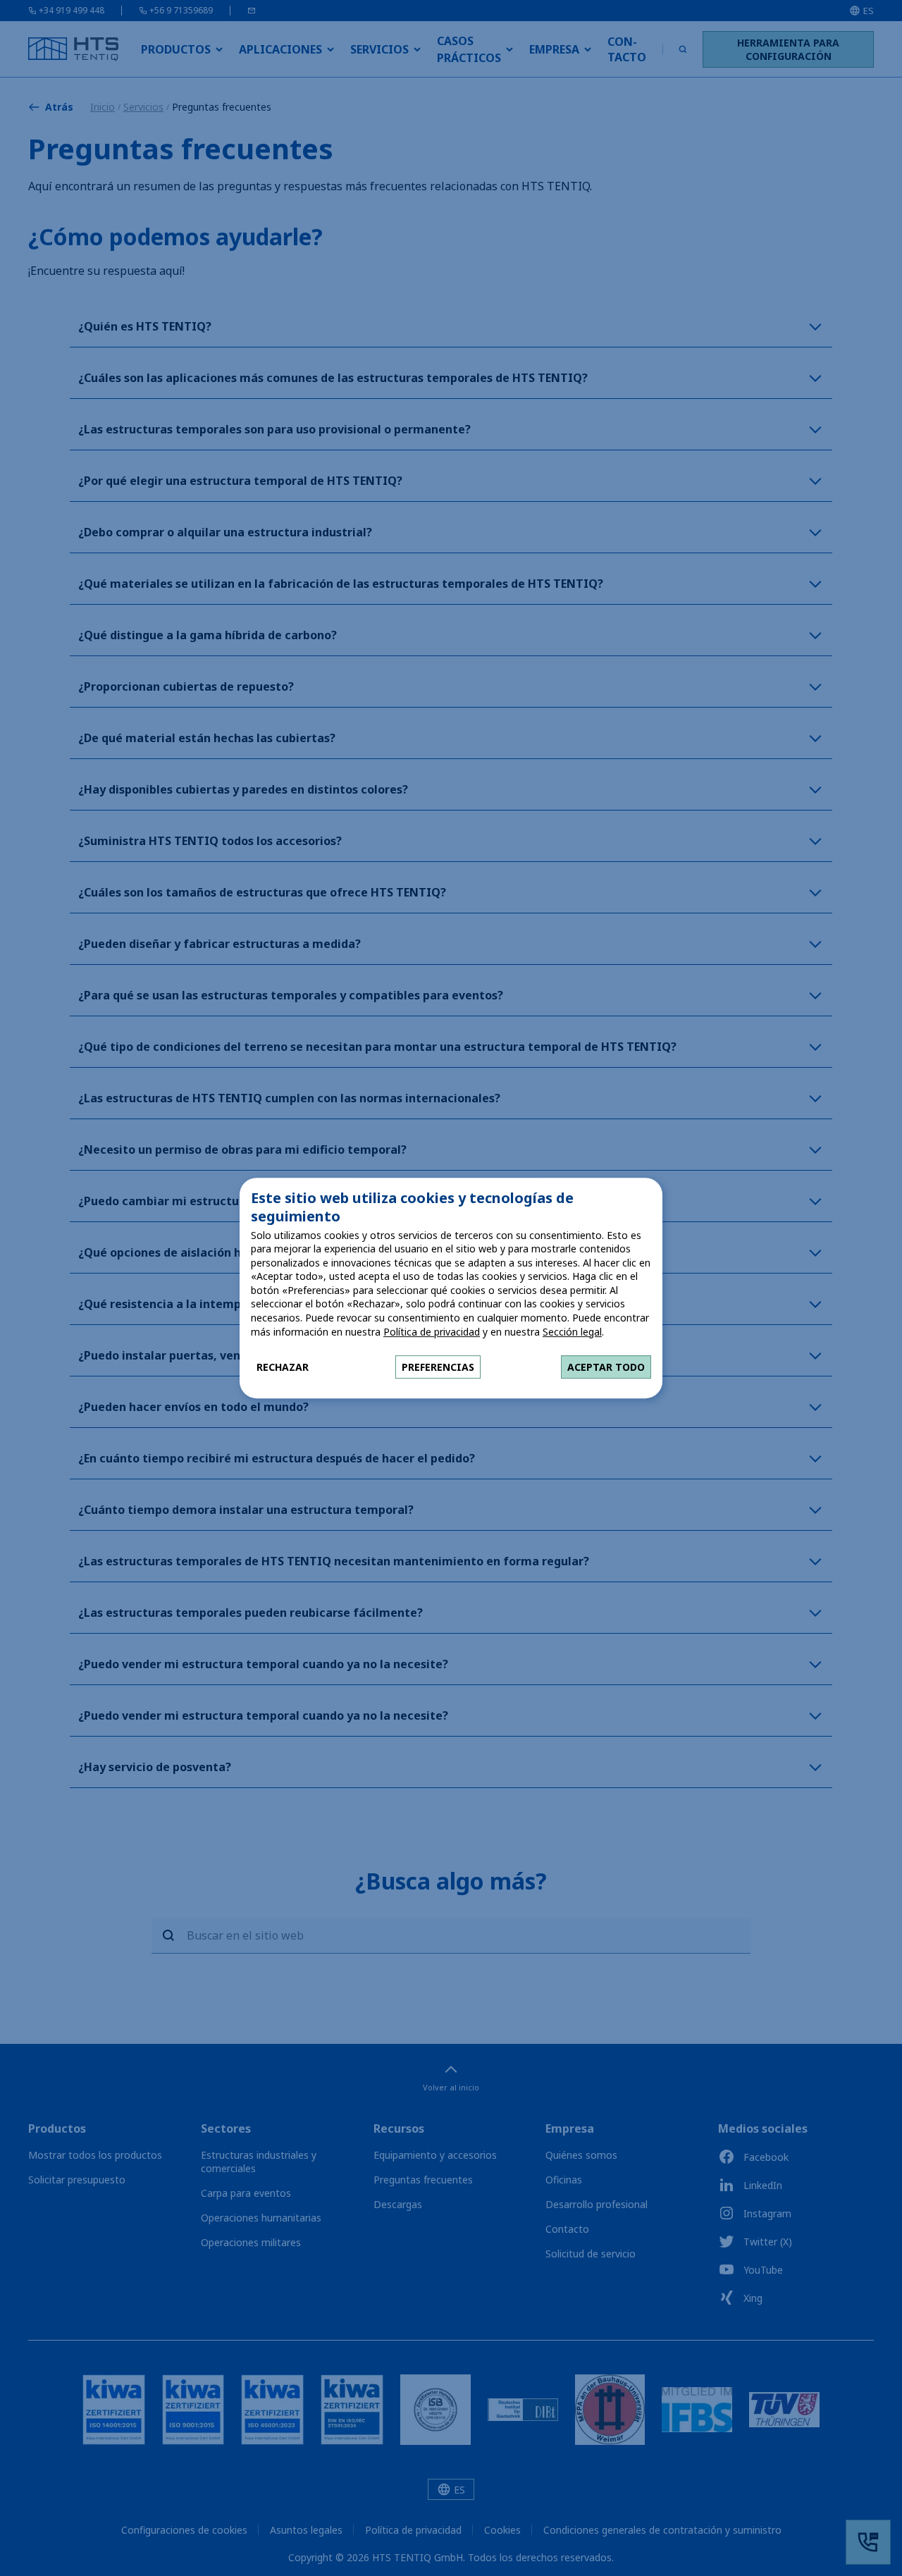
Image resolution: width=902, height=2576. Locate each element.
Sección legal (572, 1332)
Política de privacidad (432, 1332)
